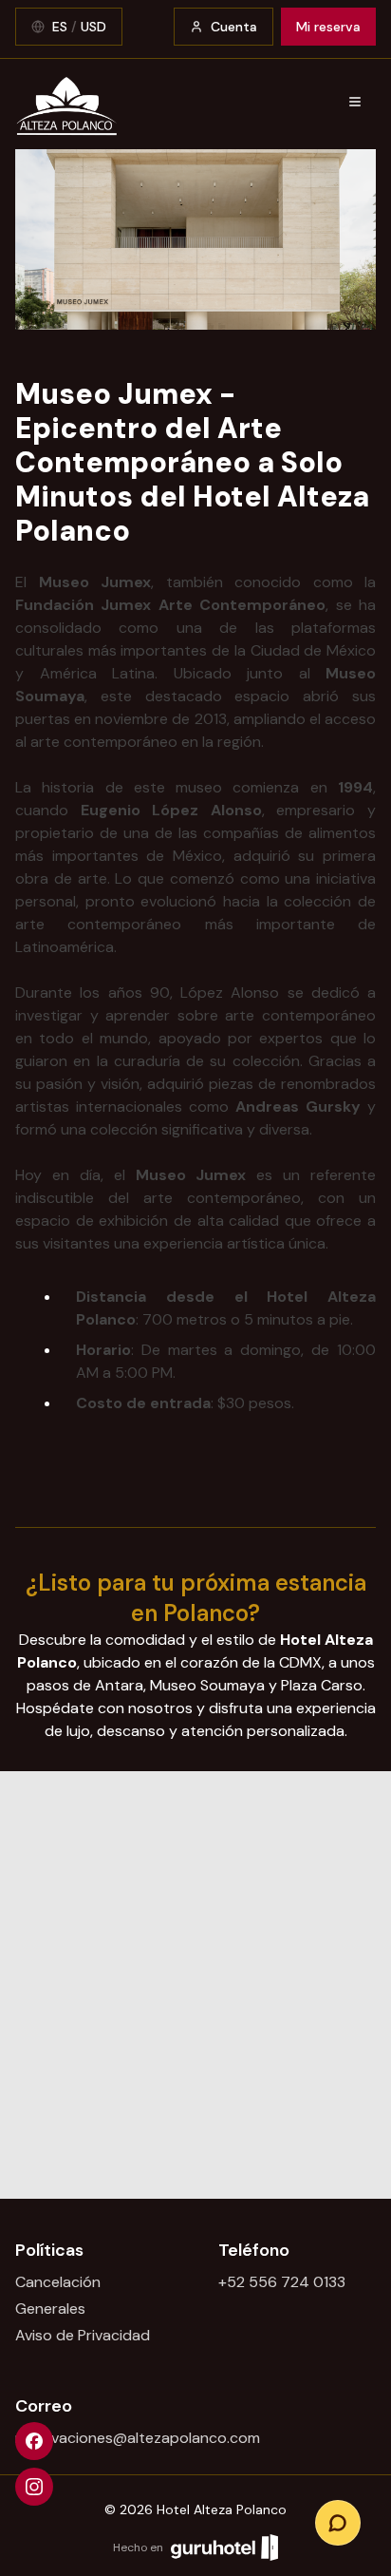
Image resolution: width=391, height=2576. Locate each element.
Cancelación (58, 2282)
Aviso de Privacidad (83, 2335)
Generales (50, 2309)
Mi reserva (328, 27)
